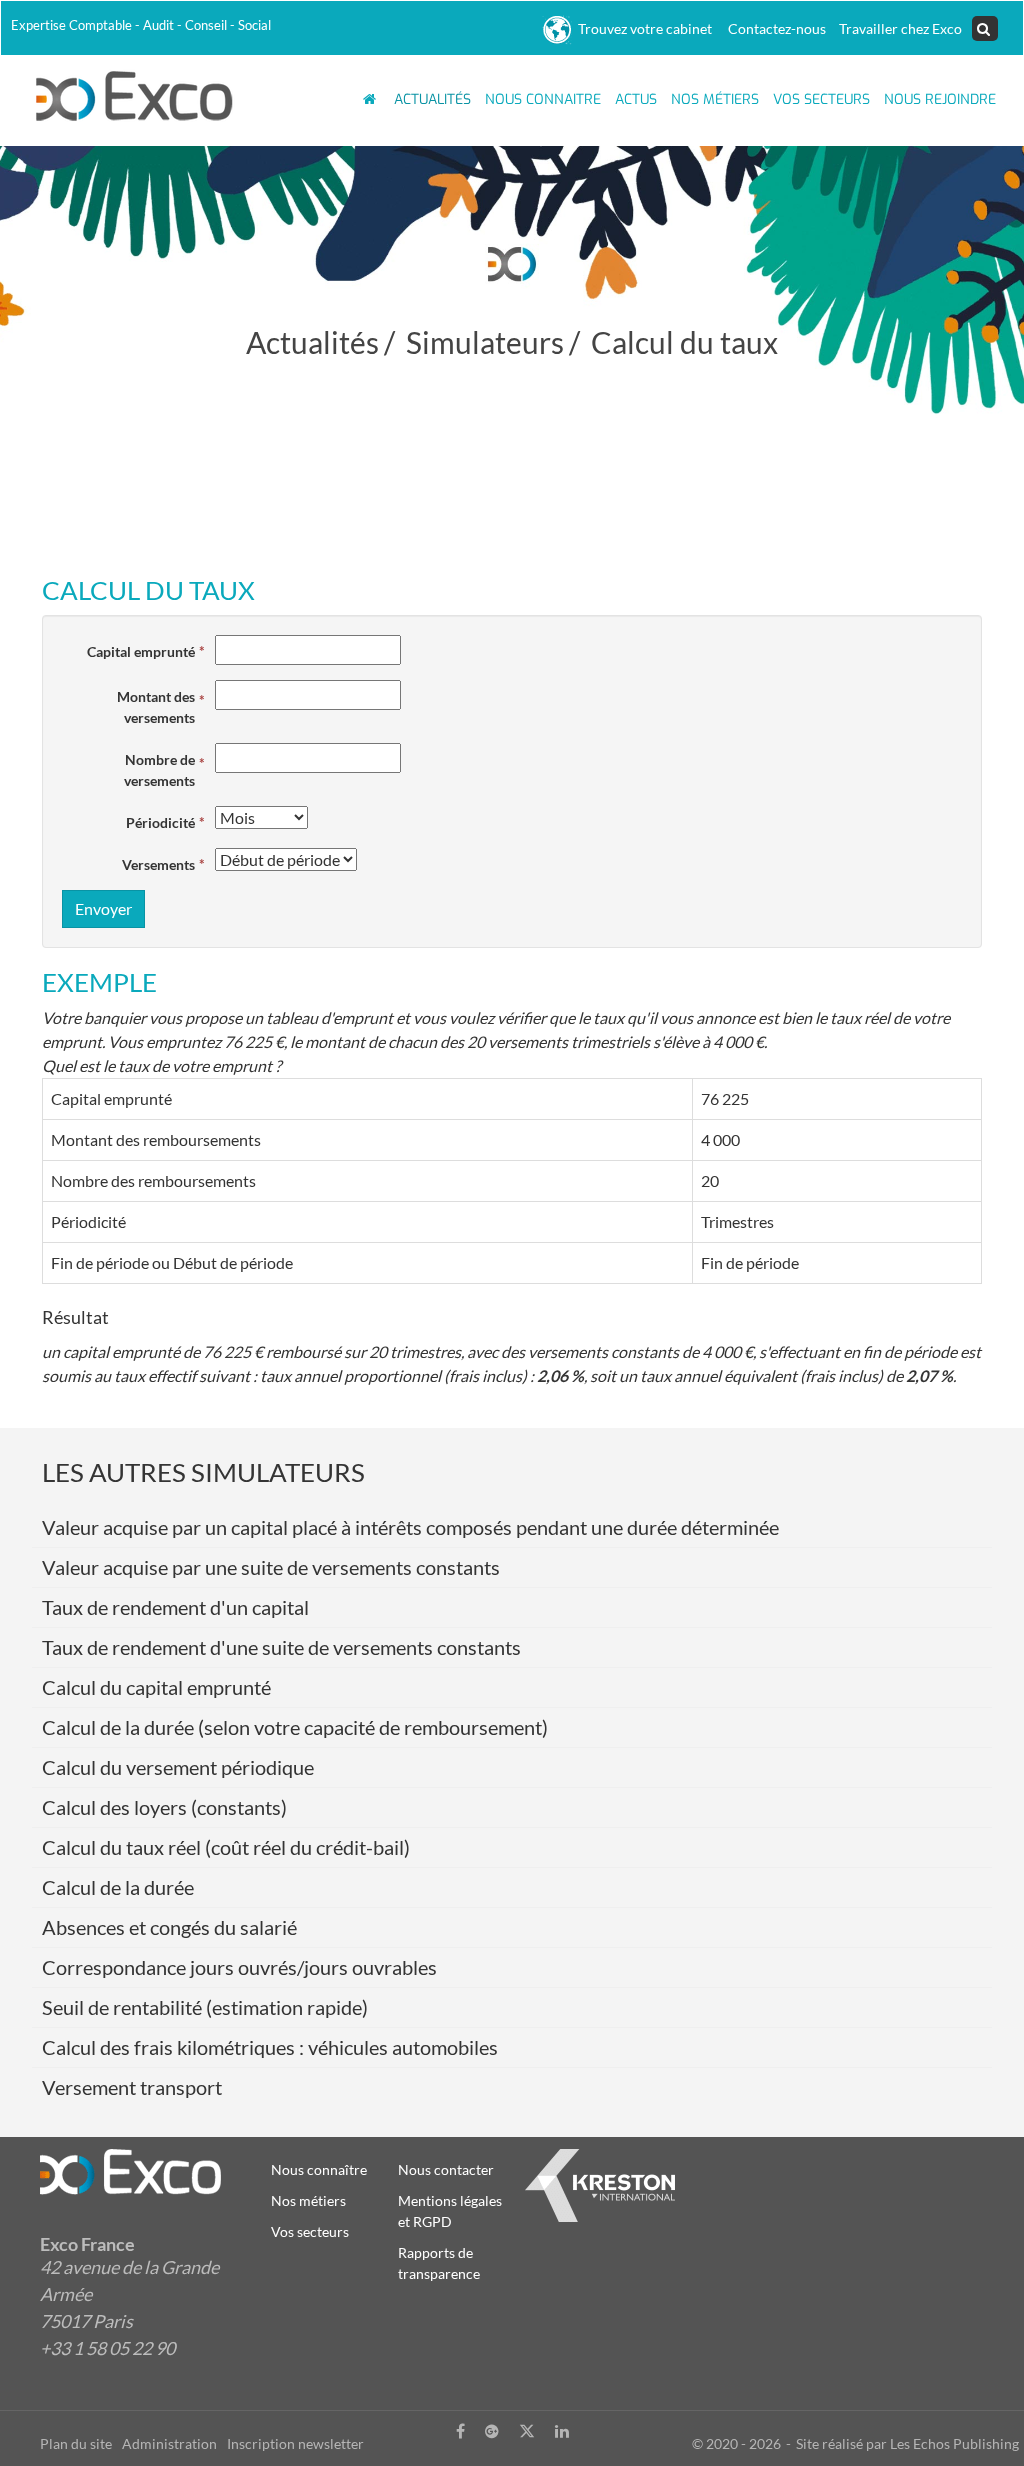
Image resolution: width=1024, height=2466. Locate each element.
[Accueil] (135, 94)
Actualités (432, 99)
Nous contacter (446, 2169)
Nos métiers (715, 99)
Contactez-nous (774, 28)
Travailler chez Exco (899, 28)
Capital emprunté (141, 651)
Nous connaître (319, 2169)
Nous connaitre (543, 99)
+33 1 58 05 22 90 (107, 2348)
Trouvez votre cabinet (642, 28)
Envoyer (103, 908)
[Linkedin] (562, 2431)
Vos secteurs (310, 2231)
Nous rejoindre (940, 99)
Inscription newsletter (295, 2443)
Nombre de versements (159, 770)
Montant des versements (156, 707)
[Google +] (492, 2431)
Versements (158, 864)
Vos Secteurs (821, 99)
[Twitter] (527, 2431)
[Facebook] (460, 2431)
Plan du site (76, 2443)
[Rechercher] (985, 29)
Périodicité (160, 822)
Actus (636, 99)
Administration (169, 2443)
